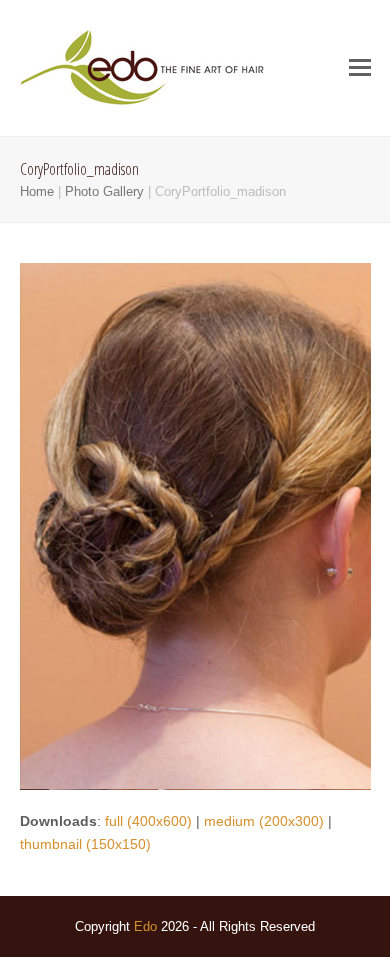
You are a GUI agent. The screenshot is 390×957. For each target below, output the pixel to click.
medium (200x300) (264, 821)
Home (37, 191)
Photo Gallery (104, 191)
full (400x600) (148, 821)
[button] (360, 68)
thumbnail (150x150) (85, 844)
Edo (145, 926)
